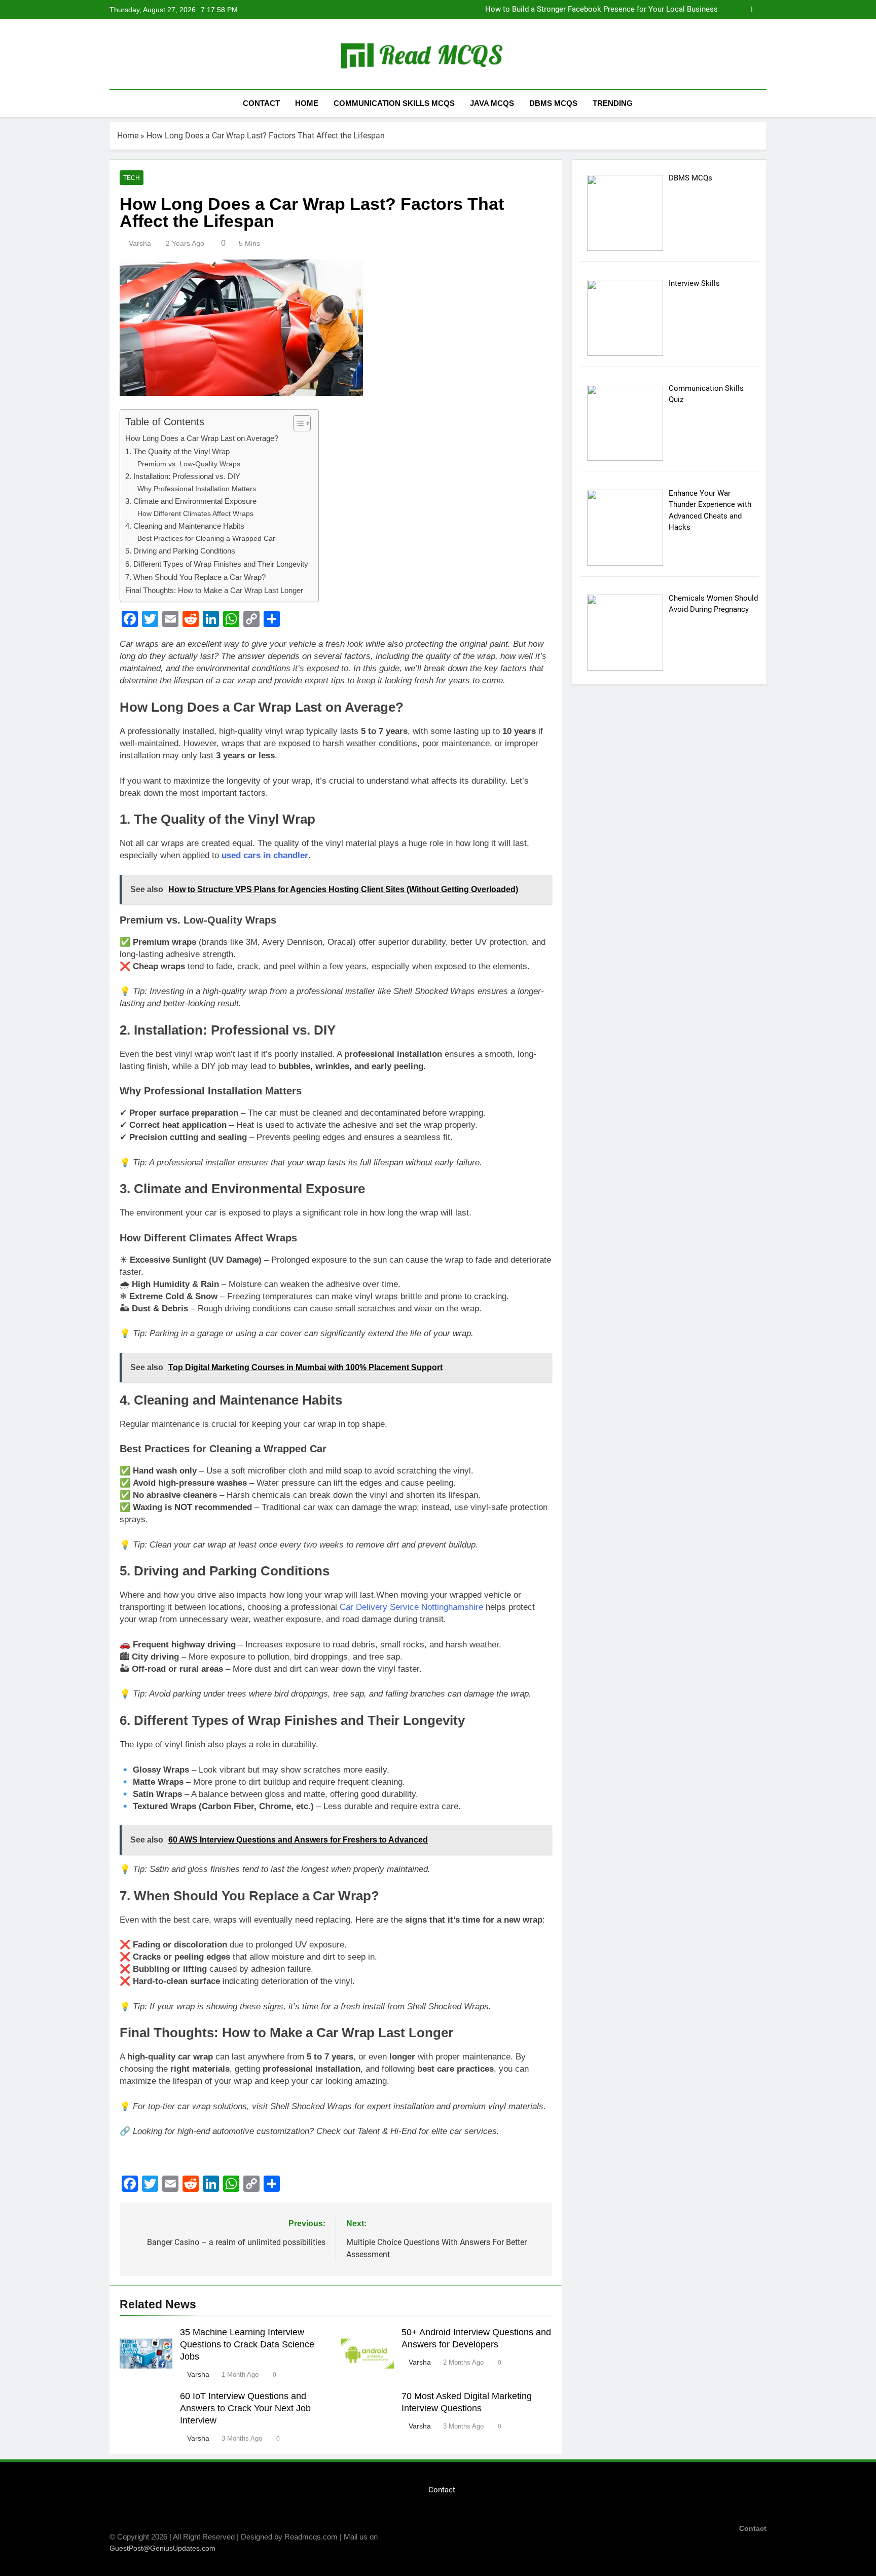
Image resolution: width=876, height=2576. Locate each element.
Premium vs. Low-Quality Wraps (189, 464)
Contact (261, 103)
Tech (132, 178)
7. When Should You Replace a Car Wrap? (195, 577)
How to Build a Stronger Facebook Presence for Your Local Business (601, 10)
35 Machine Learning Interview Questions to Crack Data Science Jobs (247, 2344)
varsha (140, 243)
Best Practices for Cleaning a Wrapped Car (206, 539)
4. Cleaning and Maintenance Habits (185, 526)
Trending (613, 103)
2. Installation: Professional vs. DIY (183, 476)
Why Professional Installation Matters (197, 489)
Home (307, 103)
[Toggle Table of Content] (297, 423)
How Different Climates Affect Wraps (195, 514)
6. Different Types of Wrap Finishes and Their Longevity (217, 564)
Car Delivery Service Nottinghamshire (411, 1607)
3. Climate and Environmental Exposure (191, 501)
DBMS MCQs (553, 103)
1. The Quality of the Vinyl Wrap (177, 451)
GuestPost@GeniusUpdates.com (162, 2548)
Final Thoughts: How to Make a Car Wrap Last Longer (214, 590)
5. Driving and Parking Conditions (180, 551)
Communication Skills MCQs (394, 103)
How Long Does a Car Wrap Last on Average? (202, 438)
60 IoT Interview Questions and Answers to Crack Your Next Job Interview (245, 2408)
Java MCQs (492, 103)
